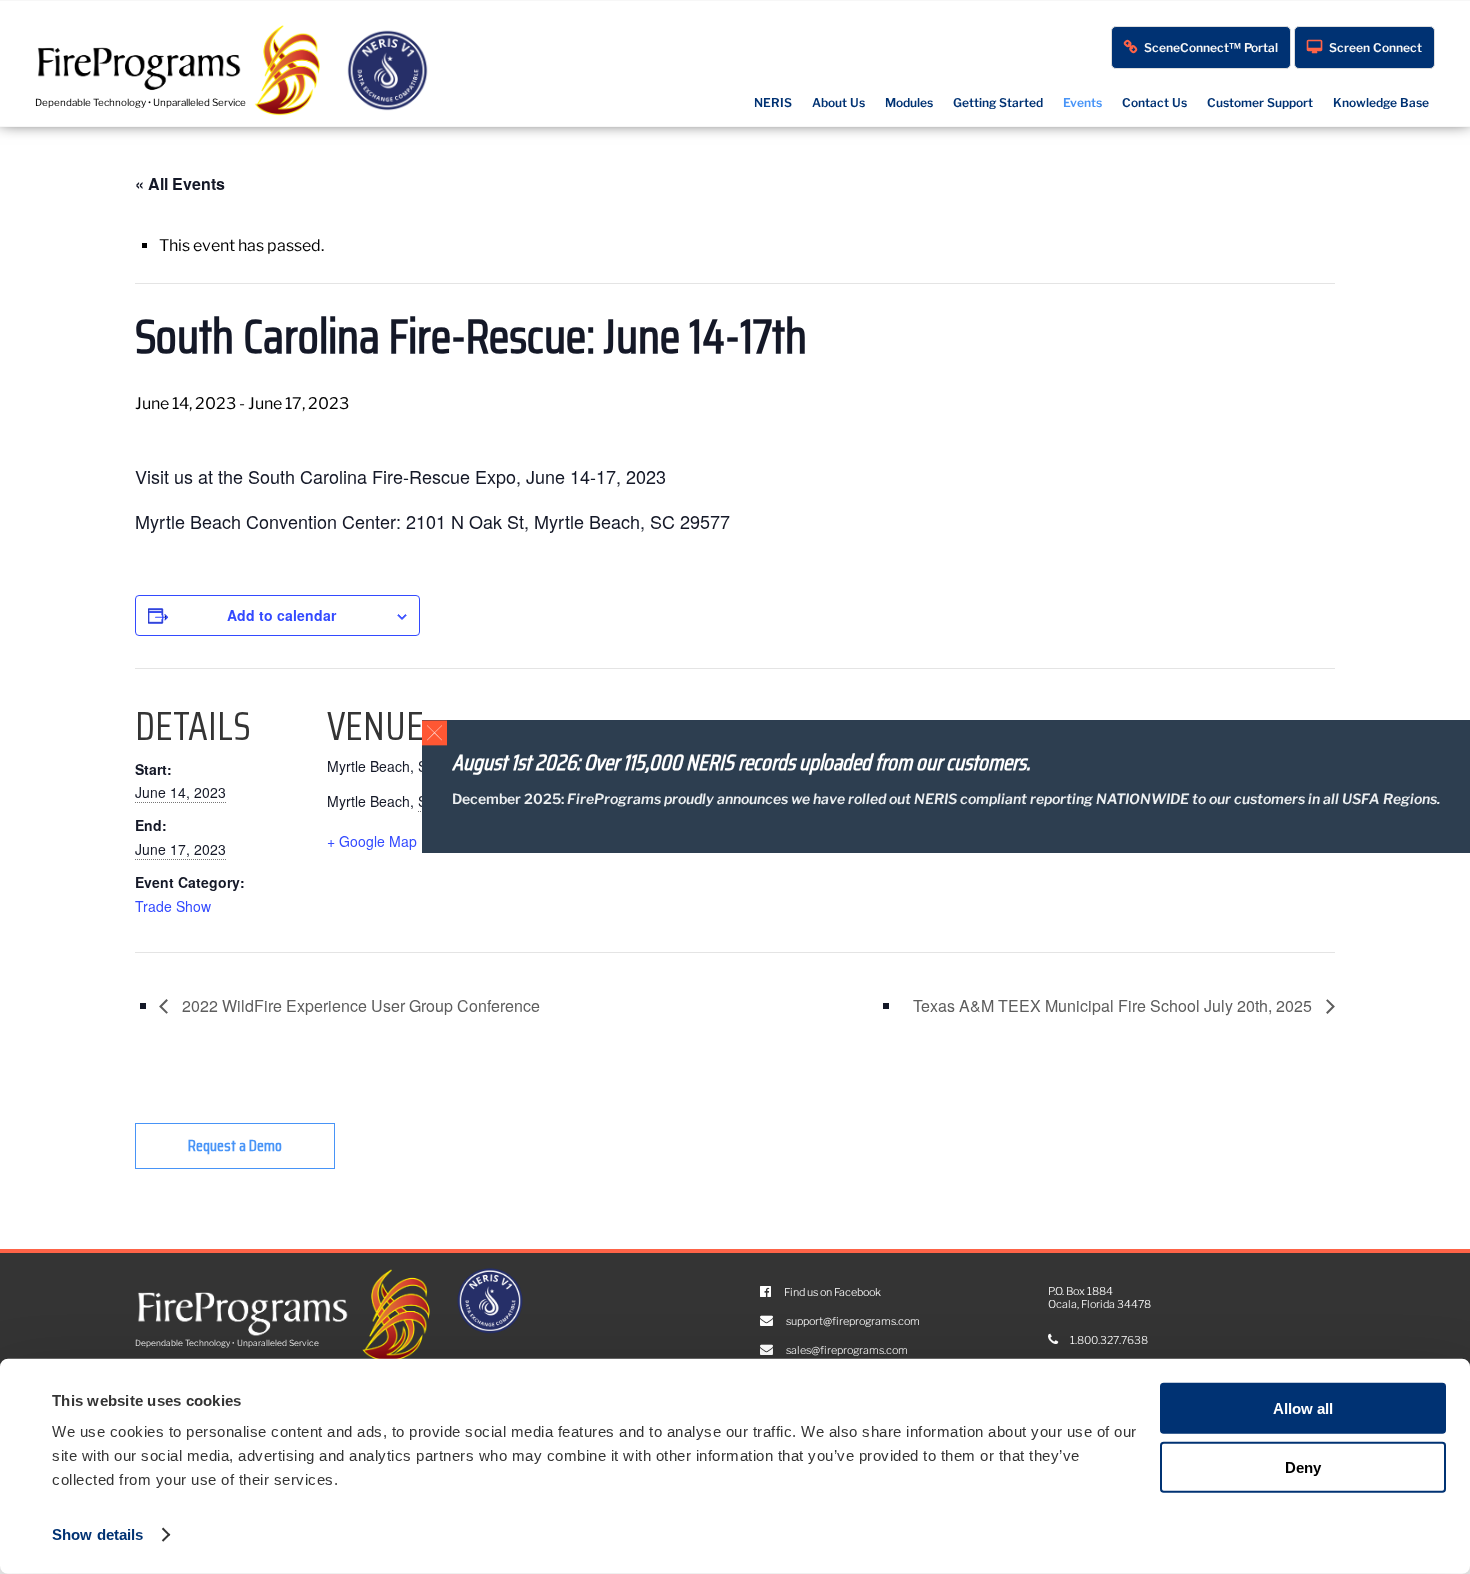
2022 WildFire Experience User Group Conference (359, 1005)
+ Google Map (372, 841)
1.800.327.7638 (1108, 1340)
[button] (434, 732)
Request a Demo (235, 1145)
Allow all (1303, 1408)
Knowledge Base (1381, 102)
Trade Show (173, 906)
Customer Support (1260, 102)
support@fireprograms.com (852, 1321)
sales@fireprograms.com (846, 1350)
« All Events (180, 183)
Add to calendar (281, 615)
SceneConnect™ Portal (1211, 47)
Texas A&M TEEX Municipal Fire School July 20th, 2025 (1114, 1005)
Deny (1303, 1467)
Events (1082, 102)
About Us (838, 102)
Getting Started (998, 102)
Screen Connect (1375, 47)
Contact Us (1154, 102)
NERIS (773, 102)
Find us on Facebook (831, 1292)
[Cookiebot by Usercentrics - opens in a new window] (75, 1535)
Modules (909, 102)
